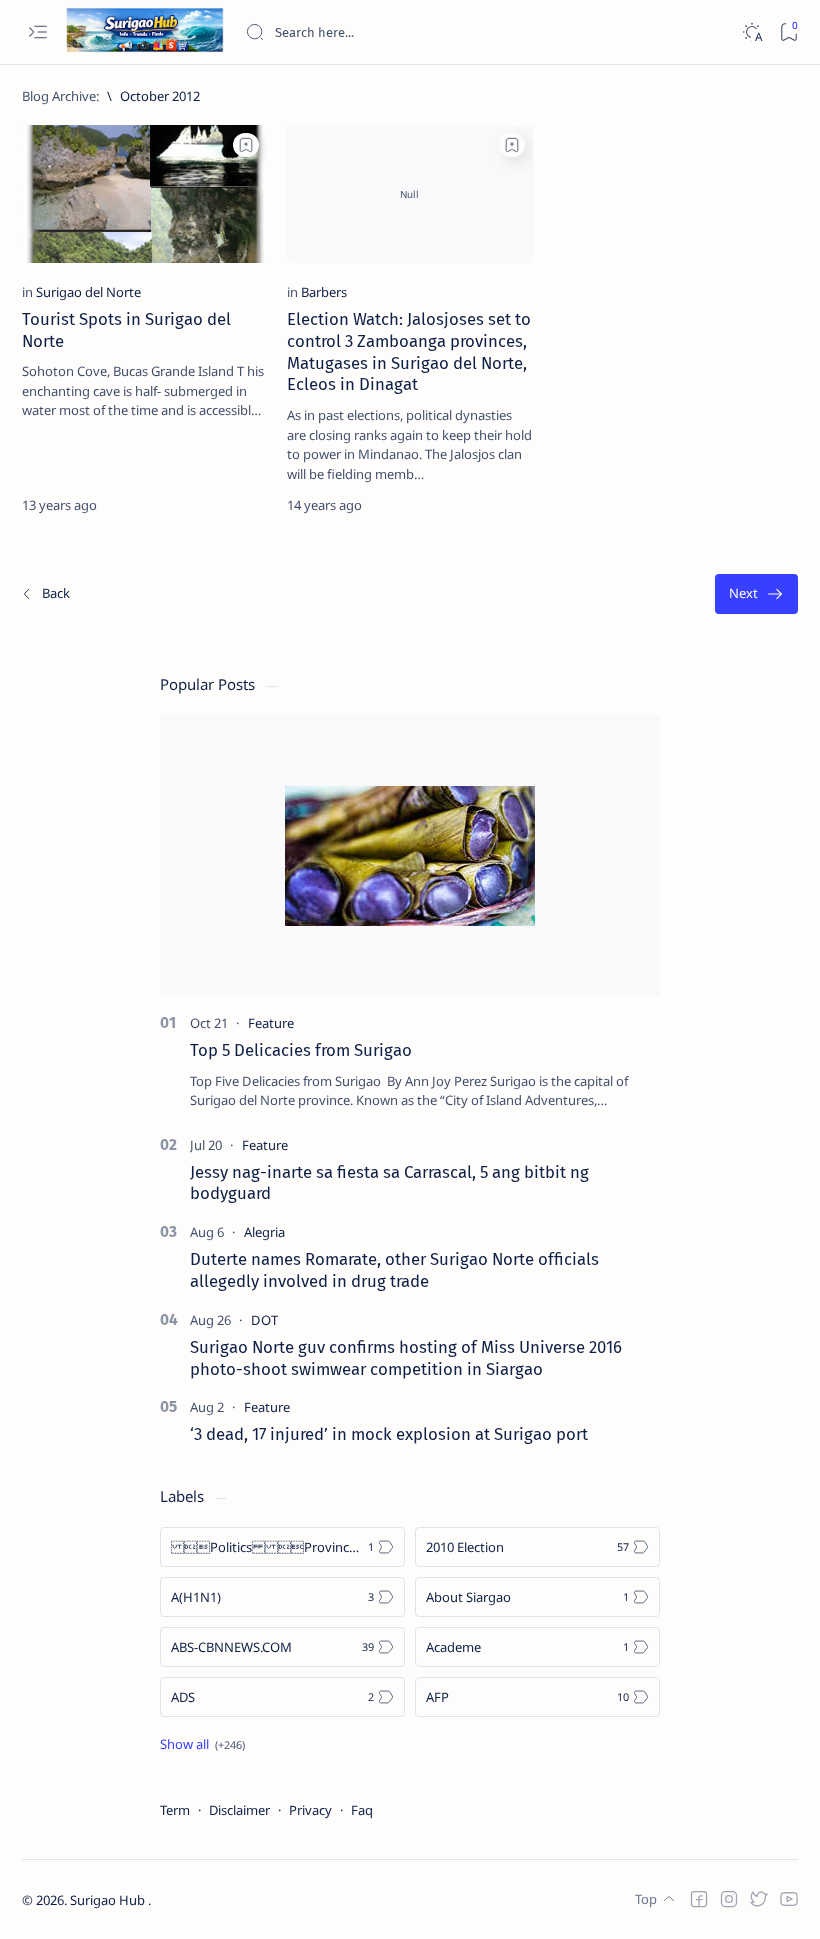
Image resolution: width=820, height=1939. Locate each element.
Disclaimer (239, 1810)
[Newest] (45, 594)
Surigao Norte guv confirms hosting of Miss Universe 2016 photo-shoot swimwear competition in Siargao (406, 1358)
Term (175, 1810)
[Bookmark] (788, 32)
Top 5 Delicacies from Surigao (301, 1050)
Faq (362, 1810)
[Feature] (271, 1023)
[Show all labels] (202, 1744)
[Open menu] (37, 32)
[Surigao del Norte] (88, 292)
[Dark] (751, 32)
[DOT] (264, 1320)
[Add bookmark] (246, 145)
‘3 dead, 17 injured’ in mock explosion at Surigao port (389, 1434)
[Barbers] (324, 292)
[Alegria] (264, 1232)
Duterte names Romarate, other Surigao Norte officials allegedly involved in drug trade (394, 1270)
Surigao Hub (109, 1900)
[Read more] (234, 505)
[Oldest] (756, 594)
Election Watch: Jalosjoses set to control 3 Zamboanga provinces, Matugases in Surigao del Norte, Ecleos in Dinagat (409, 351)
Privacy (310, 1810)
